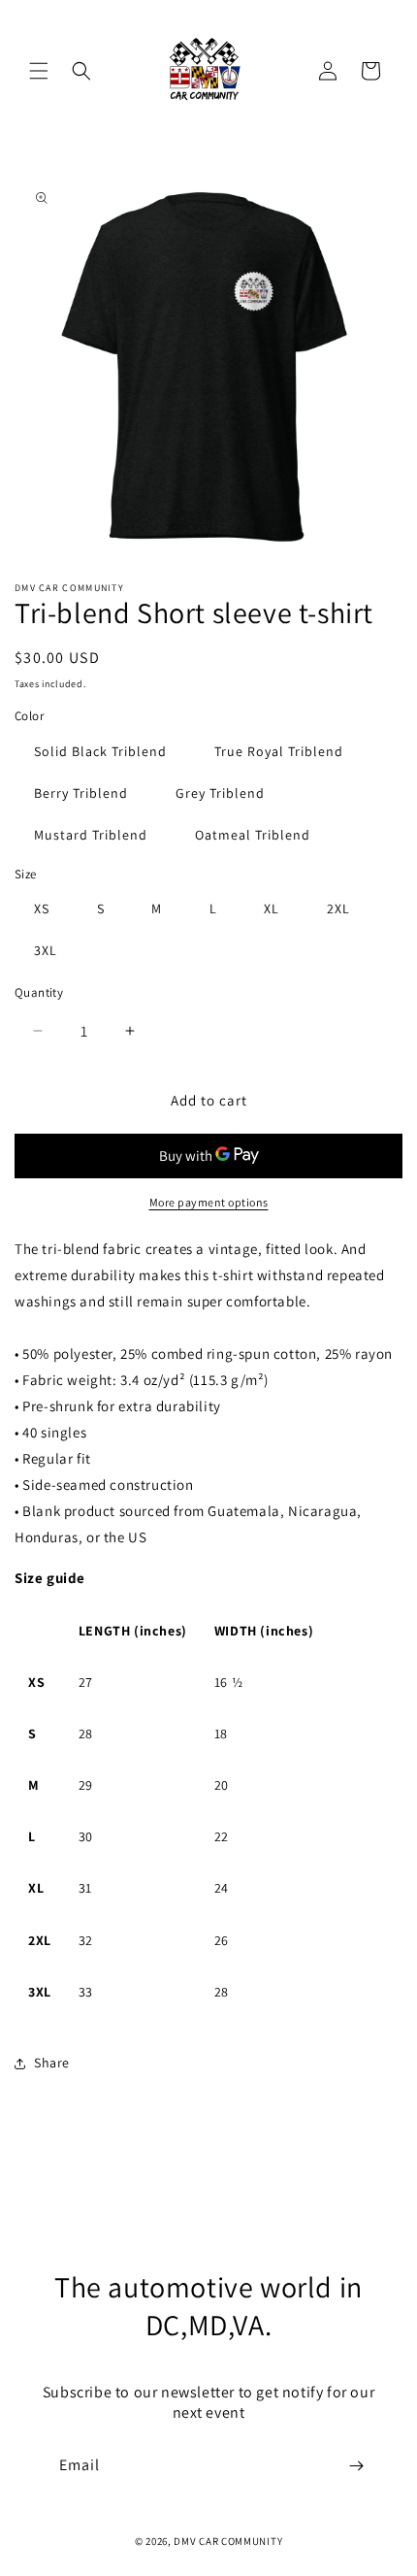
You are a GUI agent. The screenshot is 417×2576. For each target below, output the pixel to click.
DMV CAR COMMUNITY (228, 2541)
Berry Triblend (81, 793)
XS (42, 908)
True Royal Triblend (279, 751)
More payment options (209, 1202)
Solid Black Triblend (100, 751)
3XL (46, 950)
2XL (338, 908)
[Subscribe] (356, 2466)
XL (272, 908)
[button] (39, 71)
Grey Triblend (220, 793)
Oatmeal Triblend (253, 835)
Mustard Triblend (91, 835)
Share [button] (52, 2063)
